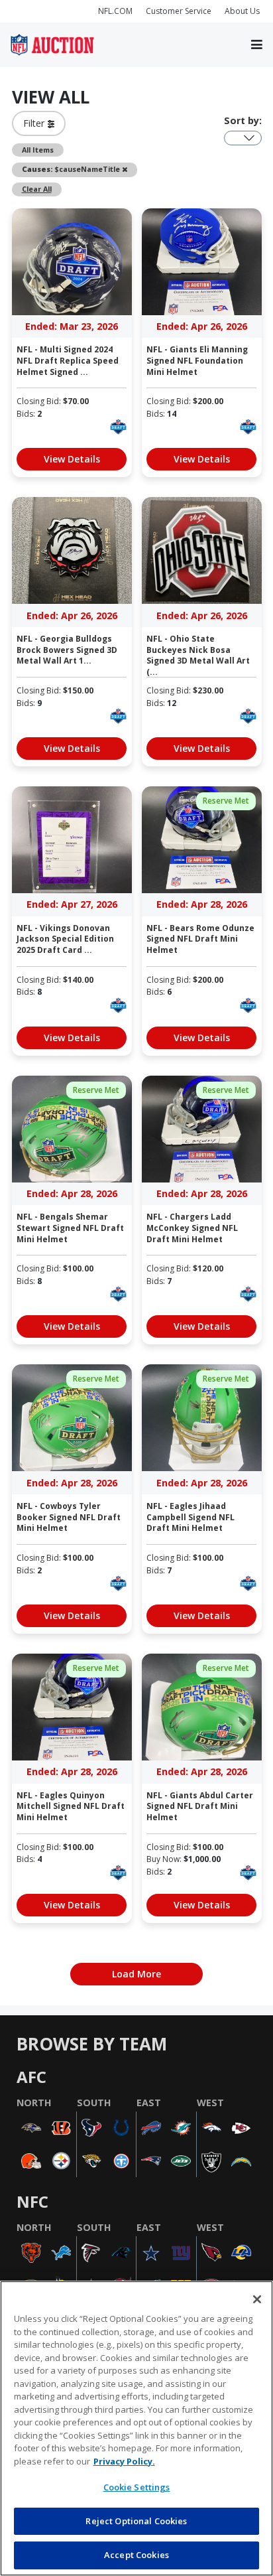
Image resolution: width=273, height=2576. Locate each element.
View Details (72, 459)
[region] (136, 2428)
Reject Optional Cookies (136, 2521)
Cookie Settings (137, 2487)
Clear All (37, 189)
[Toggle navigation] (257, 45)
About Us (242, 11)
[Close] (257, 2299)
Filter (35, 123)
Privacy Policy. (124, 2461)
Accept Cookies (136, 2555)
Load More (136, 1974)
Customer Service (179, 11)
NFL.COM (115, 11)
